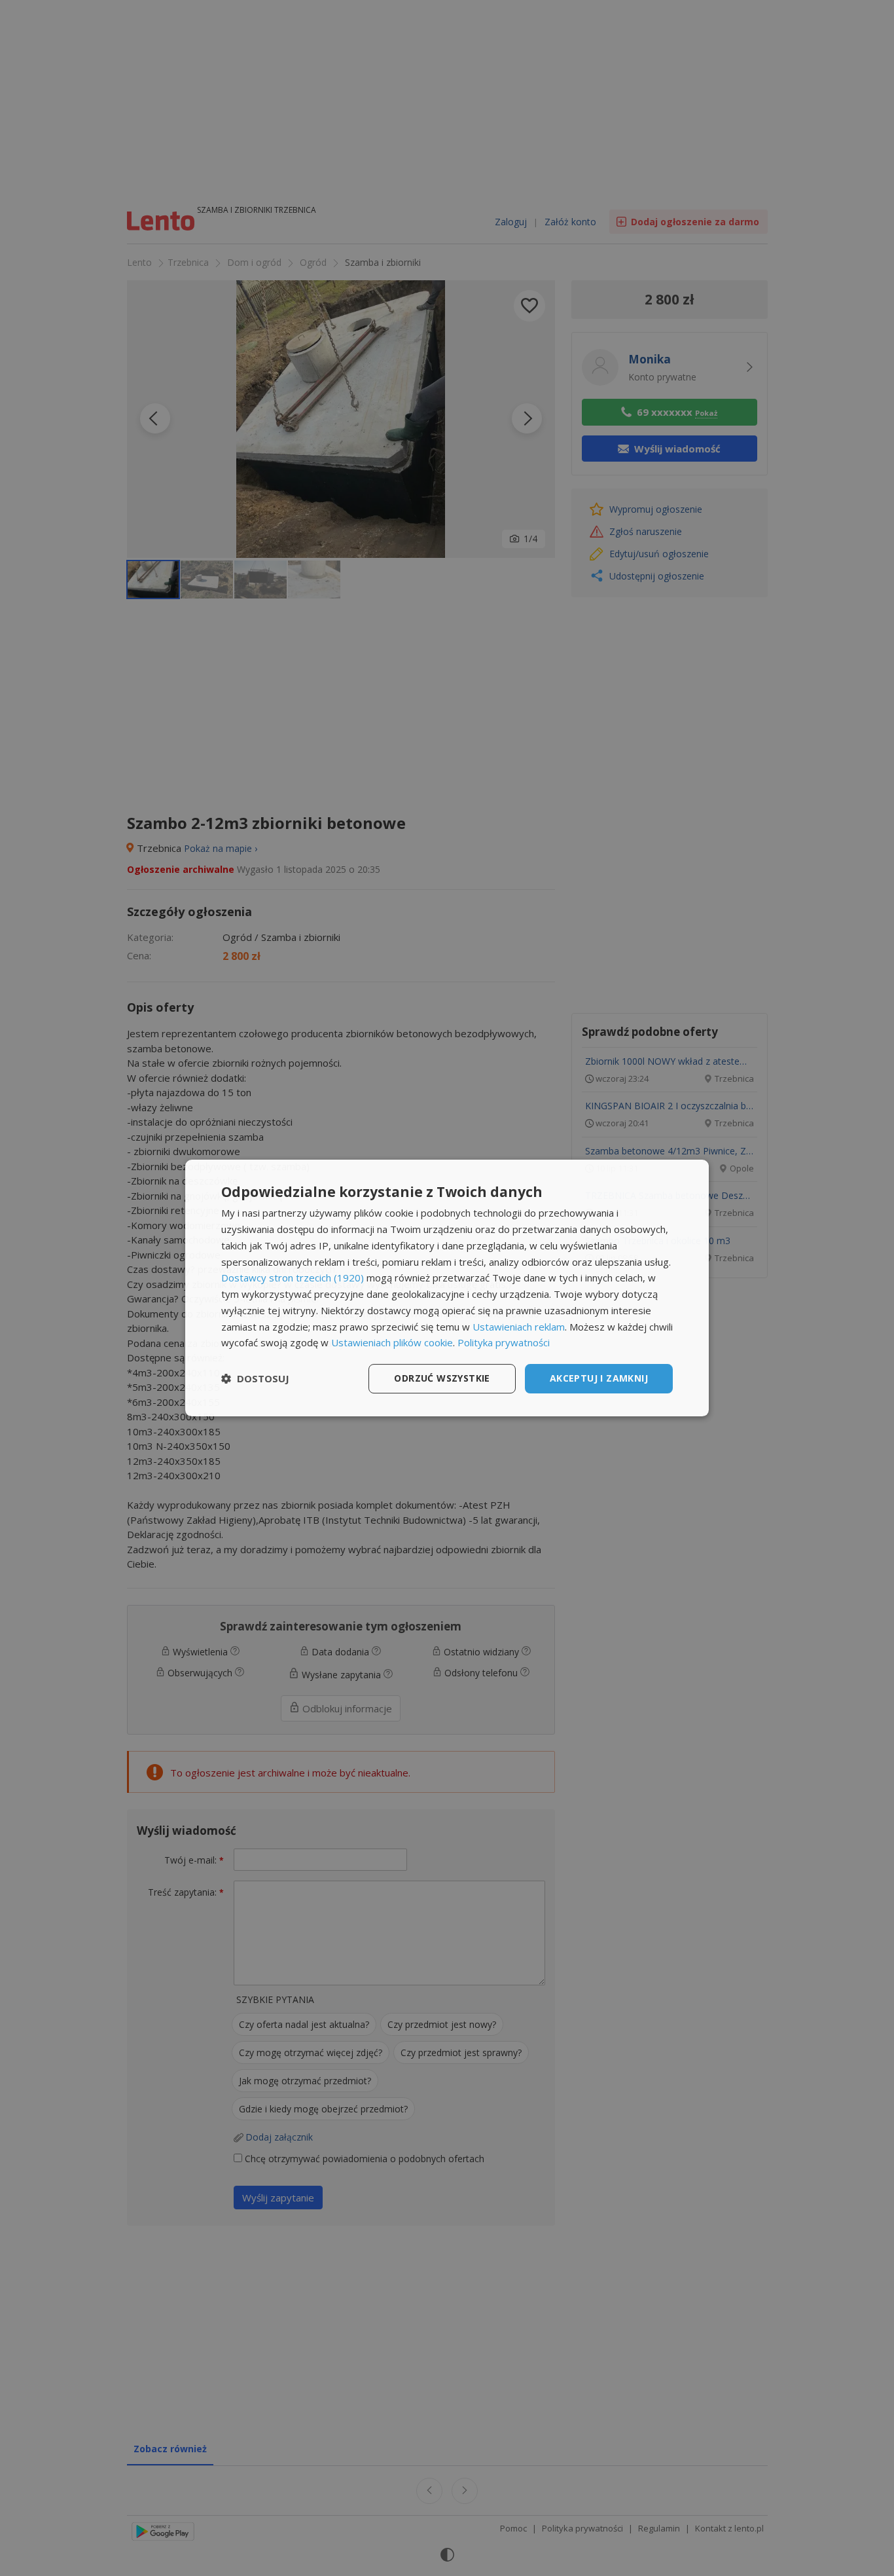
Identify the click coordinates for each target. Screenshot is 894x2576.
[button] (255, 1379)
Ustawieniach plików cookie (392, 1342)
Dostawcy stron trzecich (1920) (293, 1278)
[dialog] (447, 1288)
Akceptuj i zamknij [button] (599, 1378)
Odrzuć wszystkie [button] (442, 1378)
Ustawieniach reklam (519, 1327)
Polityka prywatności (504, 1342)
